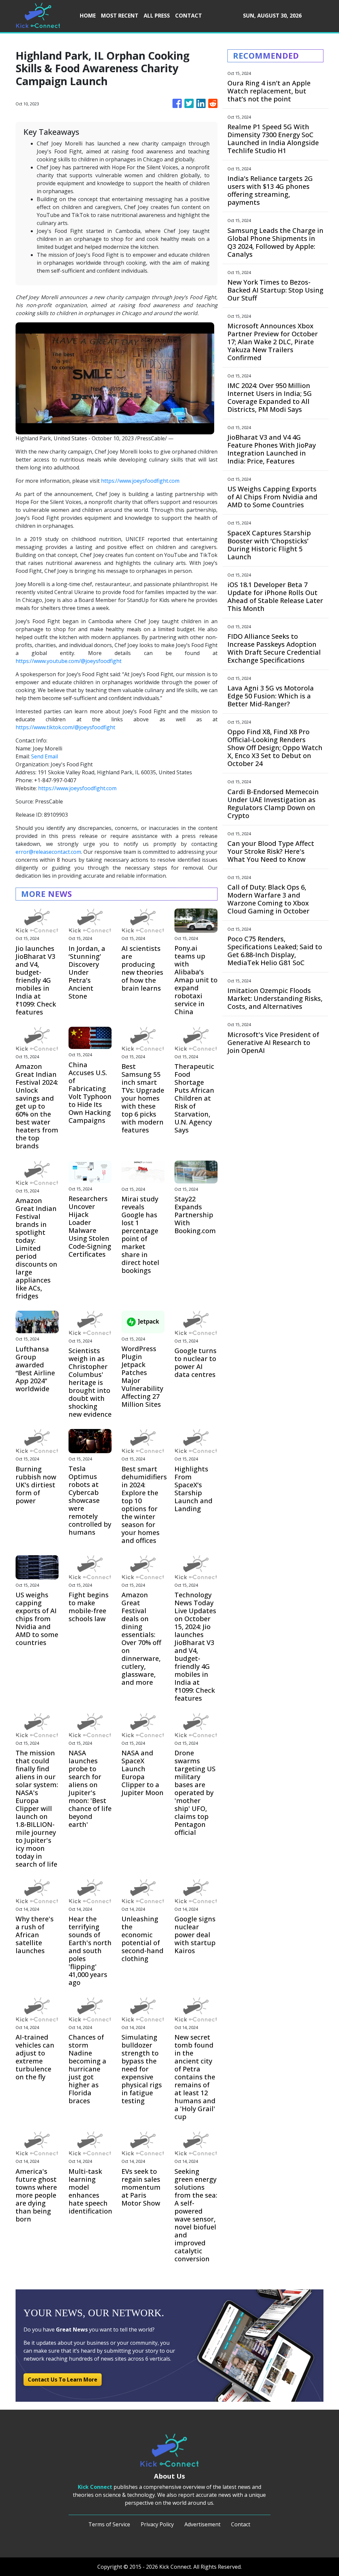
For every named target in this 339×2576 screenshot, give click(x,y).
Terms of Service (109, 2524)
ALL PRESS (157, 16)
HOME (88, 16)
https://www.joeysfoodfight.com (140, 481)
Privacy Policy (157, 2524)
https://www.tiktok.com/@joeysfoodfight (65, 727)
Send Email (45, 756)
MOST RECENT (120, 16)
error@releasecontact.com (48, 852)
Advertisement (202, 2524)
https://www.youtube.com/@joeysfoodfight (69, 661)
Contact (241, 2524)
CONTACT (189, 16)
